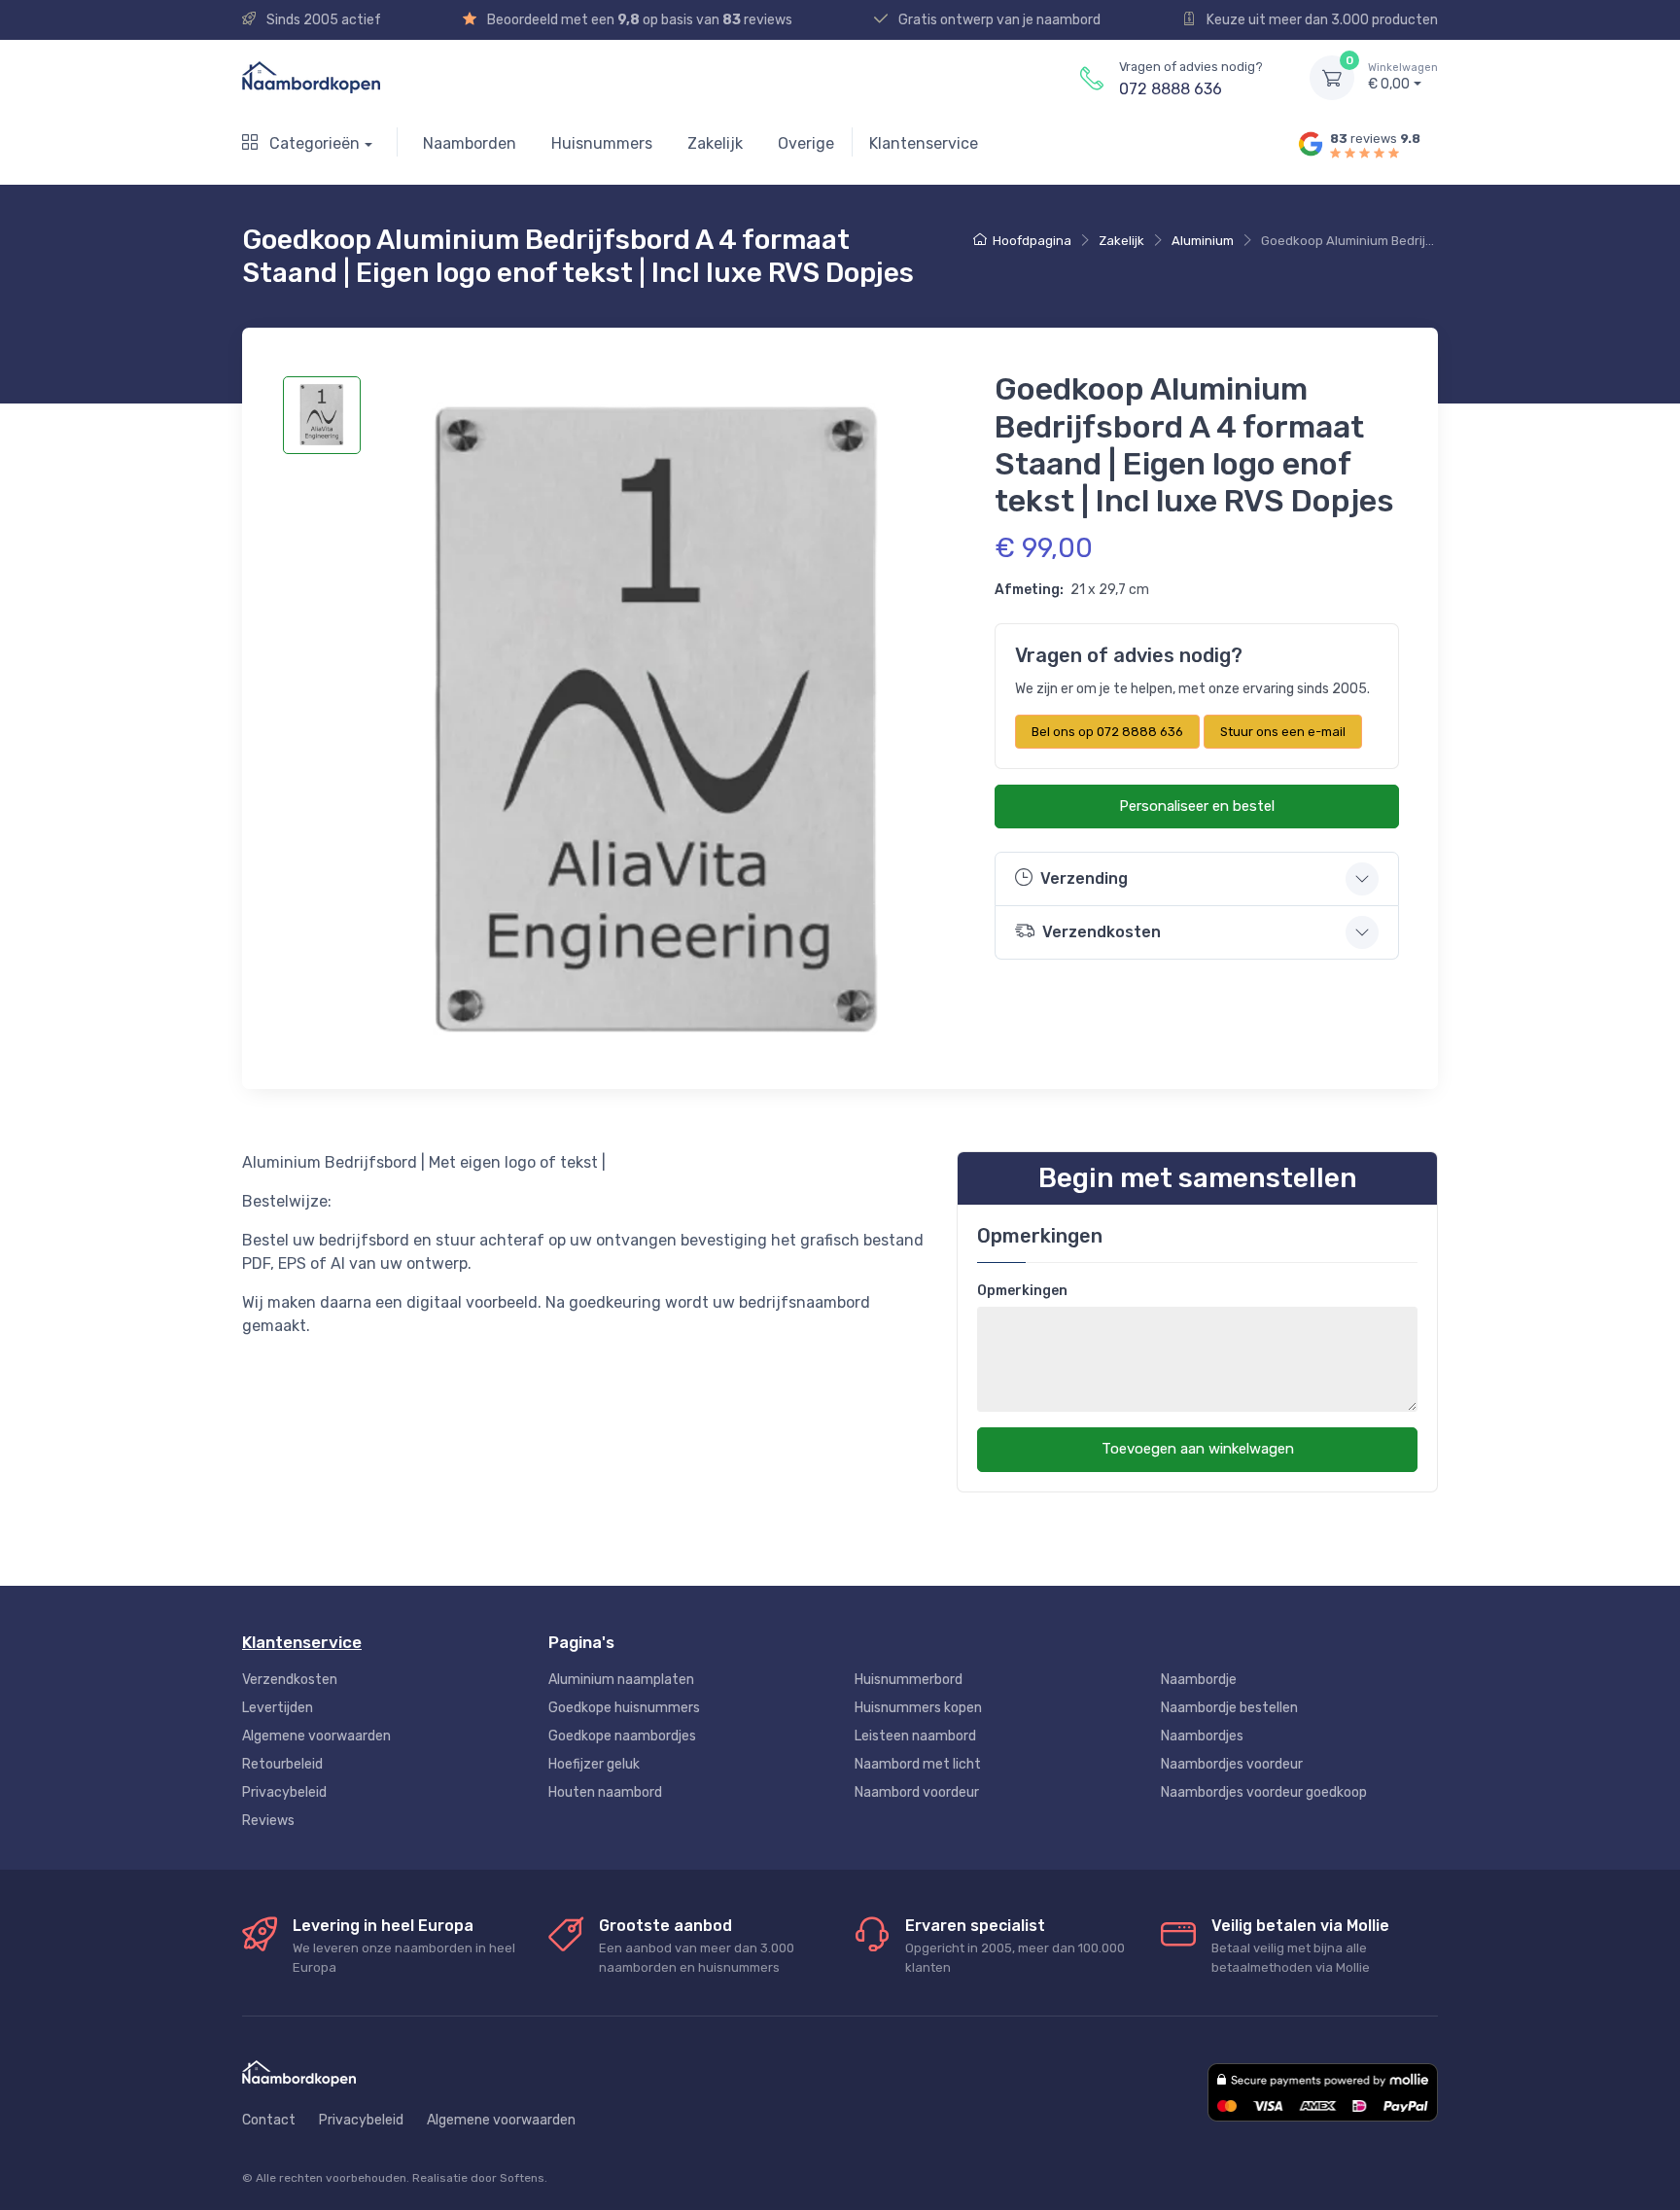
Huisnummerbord (909, 1680)
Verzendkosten (290, 1680)
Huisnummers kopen (918, 1708)
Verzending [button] (1084, 878)
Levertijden (278, 1708)
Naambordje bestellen (1229, 1708)
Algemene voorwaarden (316, 1736)
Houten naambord (605, 1792)
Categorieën (313, 143)
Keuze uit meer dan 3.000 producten (1321, 20)
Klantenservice (924, 143)
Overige (806, 143)
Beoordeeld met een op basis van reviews (638, 20)
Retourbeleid (282, 1764)
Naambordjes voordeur (1232, 1764)
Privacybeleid (284, 1792)
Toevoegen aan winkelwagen (1198, 1449)
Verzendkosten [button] (1102, 932)
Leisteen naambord (915, 1736)
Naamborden (470, 143)
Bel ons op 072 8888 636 (1107, 732)
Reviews (268, 1821)
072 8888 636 (1171, 89)
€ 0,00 (1403, 77)
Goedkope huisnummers (624, 1708)
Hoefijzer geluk (594, 1764)
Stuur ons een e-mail (1283, 732)
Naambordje (1199, 1680)
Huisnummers (602, 143)
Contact (269, 2120)
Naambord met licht (918, 1764)
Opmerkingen (1022, 1291)
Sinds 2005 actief (322, 20)
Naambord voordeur (917, 1792)
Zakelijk (715, 143)
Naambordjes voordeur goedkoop (1264, 1792)
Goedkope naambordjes (622, 1736)
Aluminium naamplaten (621, 1680)
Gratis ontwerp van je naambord (998, 20)
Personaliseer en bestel (1197, 806)
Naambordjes (1202, 1736)
